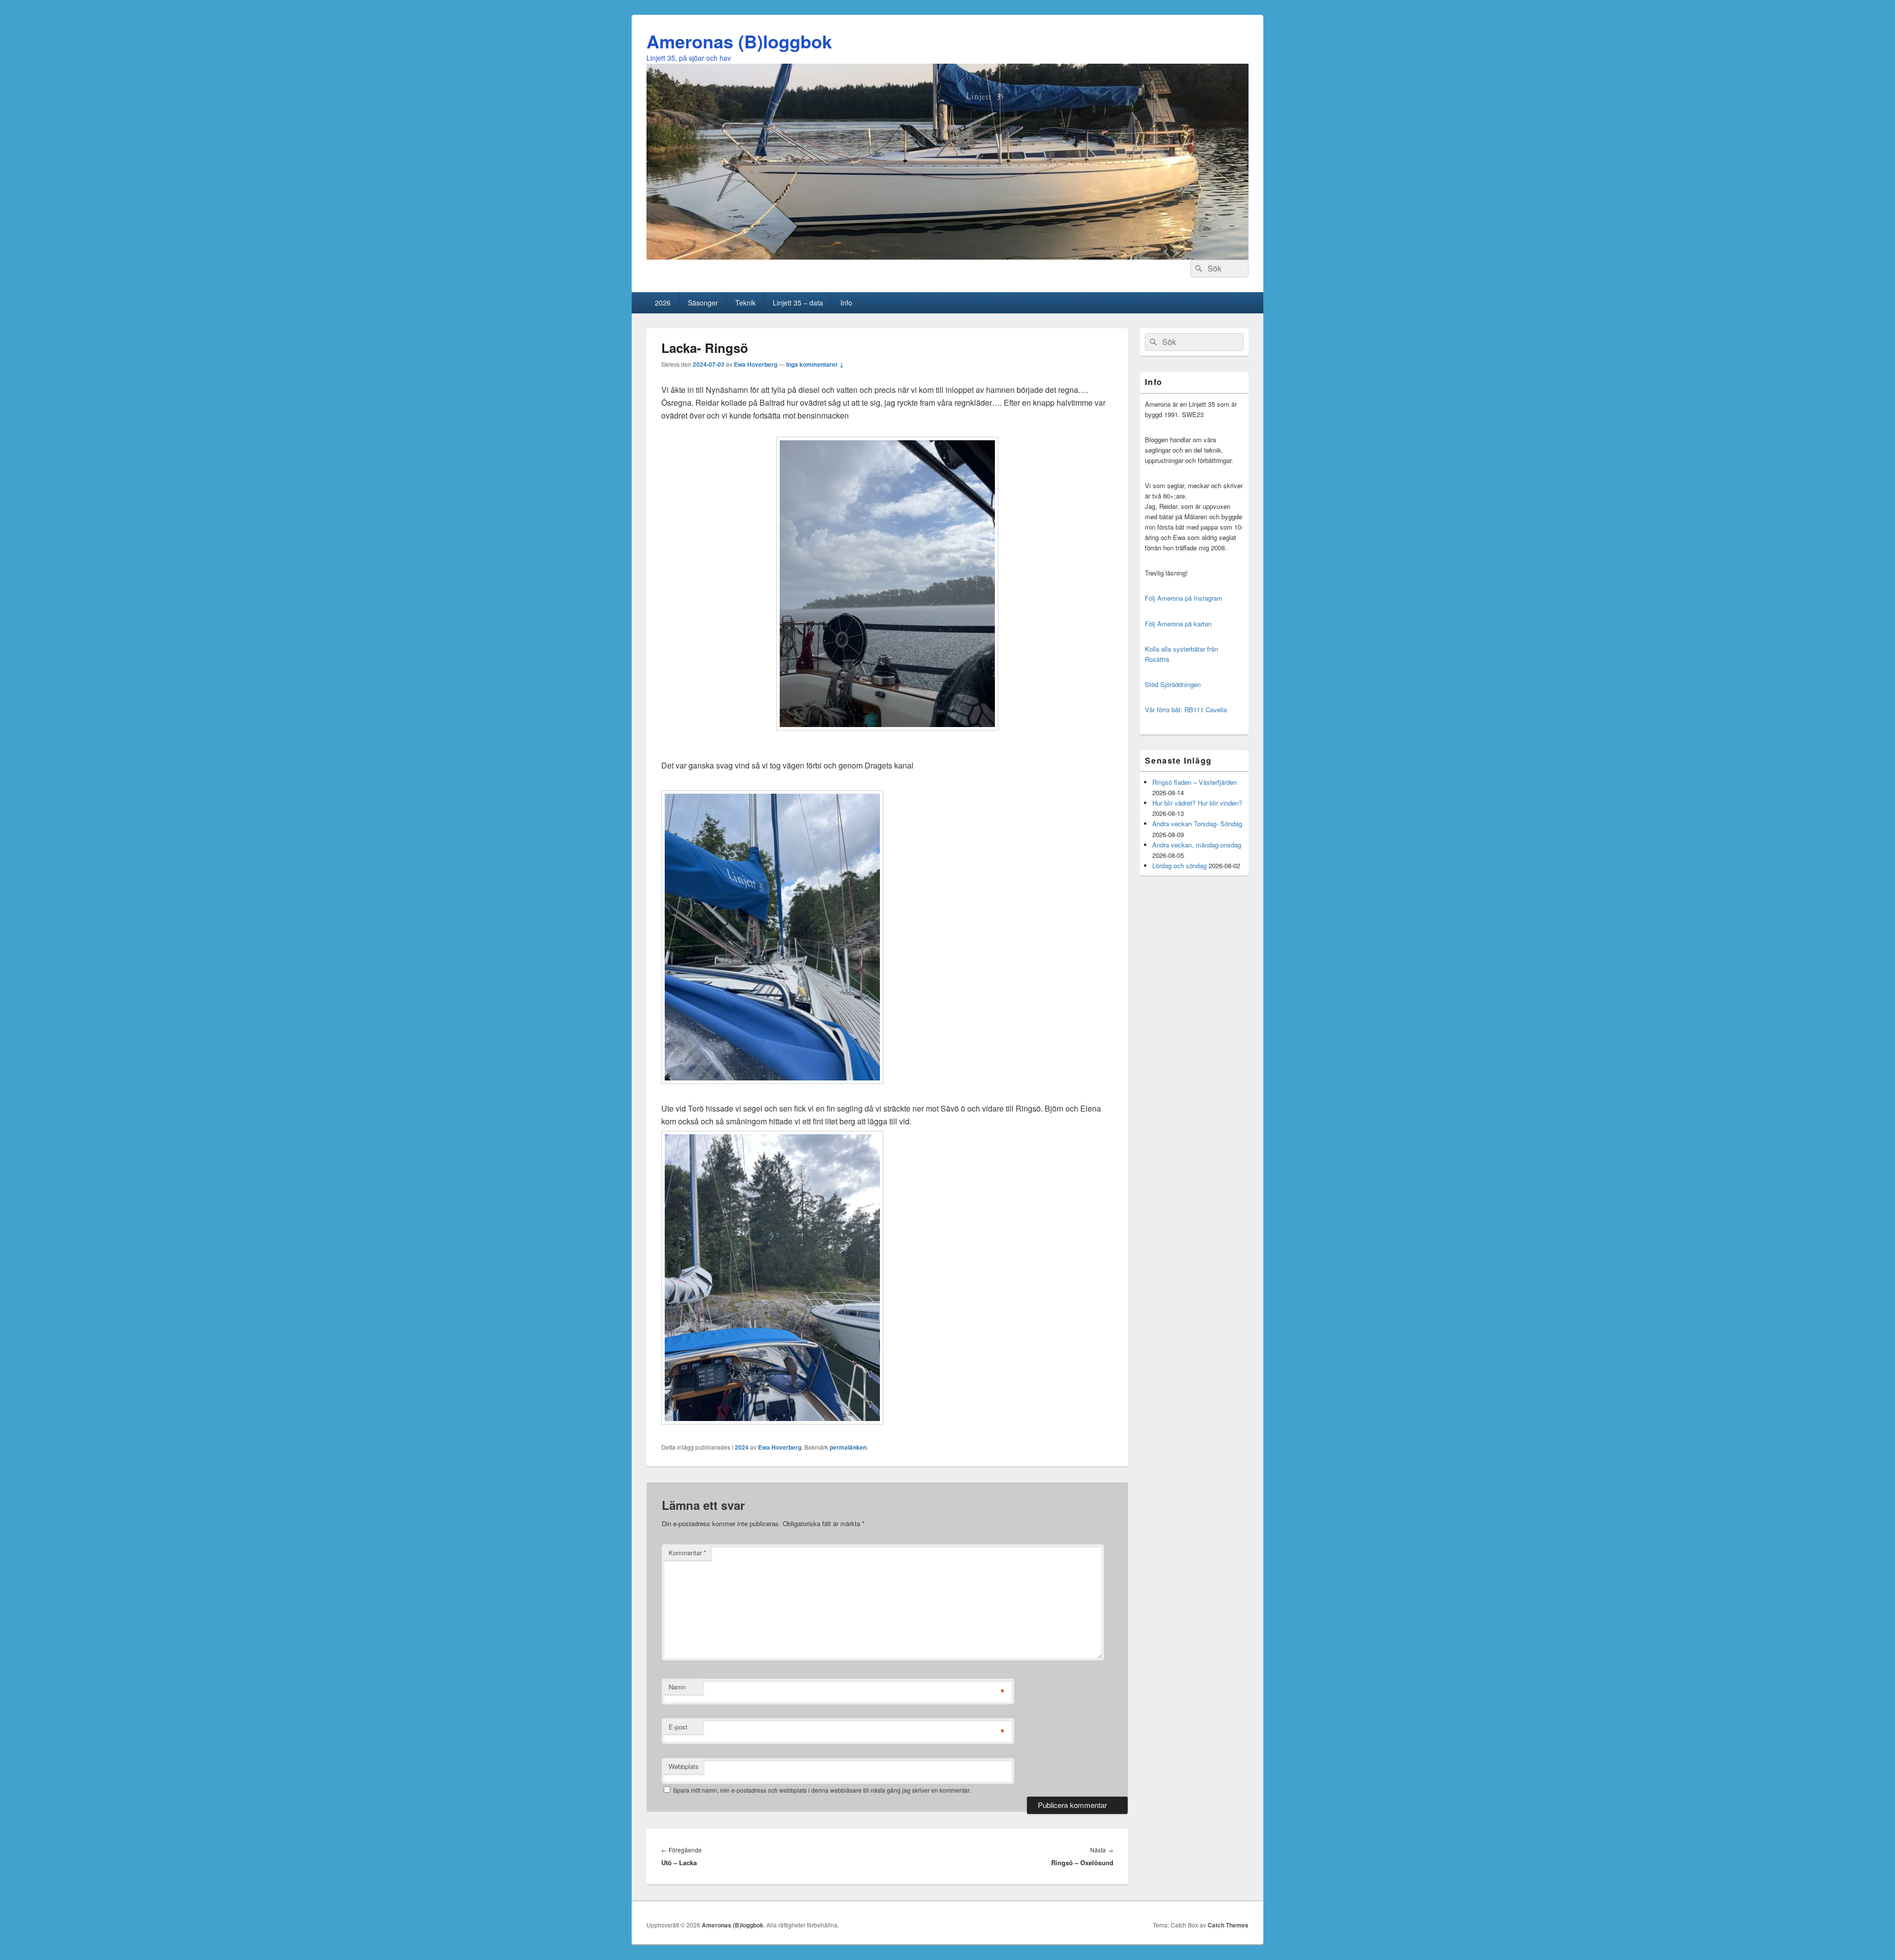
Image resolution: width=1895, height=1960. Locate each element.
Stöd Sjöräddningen (1173, 684)
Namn (677, 1687)
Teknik (745, 303)
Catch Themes (1228, 1925)
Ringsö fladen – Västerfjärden (1194, 782)
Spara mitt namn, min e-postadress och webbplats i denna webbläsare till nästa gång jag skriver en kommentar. (822, 1790)
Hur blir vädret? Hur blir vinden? (1197, 803)
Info (846, 303)
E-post (678, 1727)
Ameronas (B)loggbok (739, 41)
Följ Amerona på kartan (1178, 624)
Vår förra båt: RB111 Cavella (1186, 710)
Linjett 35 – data (798, 303)
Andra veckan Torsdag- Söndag (1197, 824)
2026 (663, 303)
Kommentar (687, 1553)
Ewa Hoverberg (756, 364)
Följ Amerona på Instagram (1184, 598)
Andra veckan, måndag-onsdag (1197, 845)
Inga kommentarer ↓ (815, 364)
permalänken (848, 1447)
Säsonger (703, 303)
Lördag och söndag (1179, 865)
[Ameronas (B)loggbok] (947, 256)
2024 (742, 1447)
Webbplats (684, 1766)
